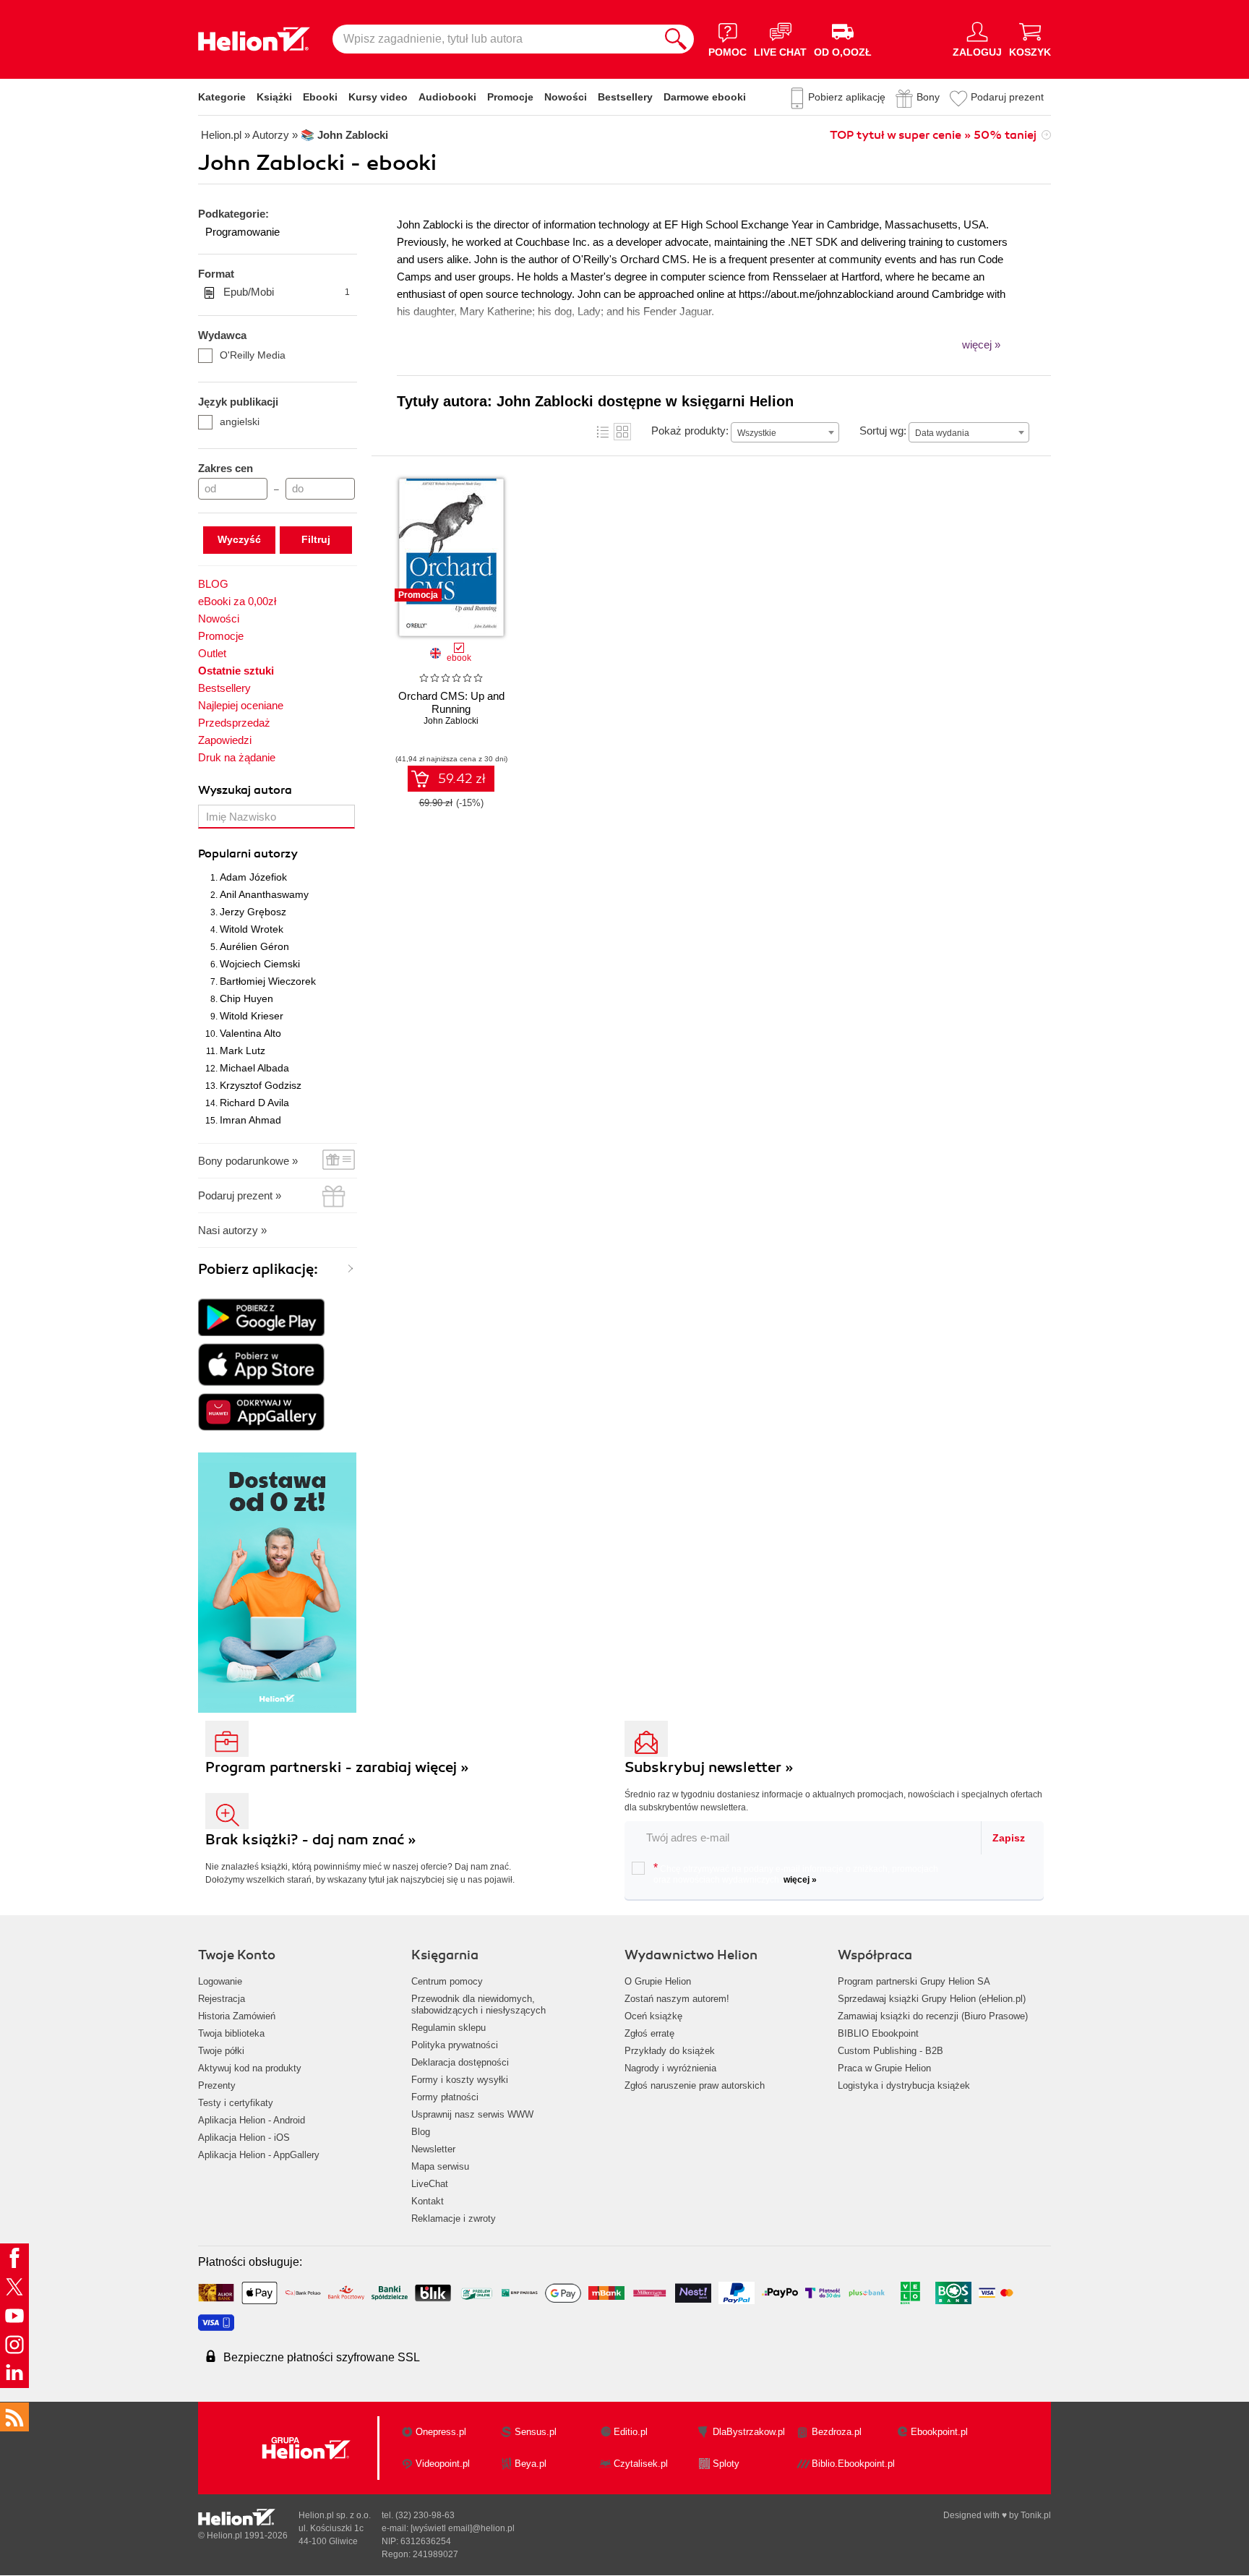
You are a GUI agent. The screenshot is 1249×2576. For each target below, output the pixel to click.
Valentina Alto (250, 1033)
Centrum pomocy (447, 1981)
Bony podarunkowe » (248, 1161)
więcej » (800, 1880)
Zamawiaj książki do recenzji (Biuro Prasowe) (933, 2016)
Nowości (566, 97)
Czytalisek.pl (641, 2464)
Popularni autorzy (248, 854)
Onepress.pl (441, 2432)
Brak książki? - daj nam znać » (311, 1840)
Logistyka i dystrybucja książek (904, 2085)
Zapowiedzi (225, 740)
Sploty (726, 2464)
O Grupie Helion (658, 1981)
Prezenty (217, 2085)
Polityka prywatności (455, 2045)
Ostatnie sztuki (236, 671)
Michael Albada (254, 1068)
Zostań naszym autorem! (677, 1999)
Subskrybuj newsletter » (709, 1767)
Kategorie (222, 97)
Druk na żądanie (237, 757)
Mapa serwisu (440, 2166)
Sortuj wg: (883, 431)
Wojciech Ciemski (260, 964)
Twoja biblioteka (231, 2033)
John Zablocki (451, 721)
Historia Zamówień (237, 2016)
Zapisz (1009, 1838)
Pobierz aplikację (847, 97)
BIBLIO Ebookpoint (878, 2033)
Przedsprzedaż (234, 723)
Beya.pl (531, 2464)
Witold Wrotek (252, 929)
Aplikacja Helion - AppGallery (259, 2155)
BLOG (213, 584)
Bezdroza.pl (837, 2432)
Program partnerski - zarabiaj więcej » (337, 1767)
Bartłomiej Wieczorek (268, 981)
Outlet (212, 653)
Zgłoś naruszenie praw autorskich (695, 2085)
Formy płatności (445, 2097)
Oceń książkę (653, 2016)
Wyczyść (239, 539)
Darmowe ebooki (705, 97)
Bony (928, 97)
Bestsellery (625, 97)
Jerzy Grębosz (253, 912)
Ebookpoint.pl (939, 2432)
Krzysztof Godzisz (261, 1085)
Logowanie (220, 1981)
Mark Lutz (242, 1050)
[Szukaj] (676, 39)
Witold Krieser (252, 1016)
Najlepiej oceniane (241, 705)
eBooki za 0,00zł (237, 601)
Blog (421, 2132)
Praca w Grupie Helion (884, 2068)
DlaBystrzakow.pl (749, 2432)
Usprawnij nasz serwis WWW (472, 2114)
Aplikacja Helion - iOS (244, 2138)
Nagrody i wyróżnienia (670, 2068)
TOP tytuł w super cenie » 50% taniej (933, 135)
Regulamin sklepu (448, 2028)
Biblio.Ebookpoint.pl (853, 2464)
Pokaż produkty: (690, 431)
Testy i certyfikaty (236, 2103)
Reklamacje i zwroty (454, 2218)
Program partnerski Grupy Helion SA (914, 1981)
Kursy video (378, 97)
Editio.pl (631, 2432)
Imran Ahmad (250, 1120)
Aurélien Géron (254, 946)
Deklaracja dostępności (460, 2062)
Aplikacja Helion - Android (252, 2120)
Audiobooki (447, 97)
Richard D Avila (254, 1103)
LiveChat (430, 2184)
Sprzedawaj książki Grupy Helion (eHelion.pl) (932, 1999)
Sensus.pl (536, 2432)
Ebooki (320, 97)
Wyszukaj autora (245, 790)
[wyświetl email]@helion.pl (463, 2528)
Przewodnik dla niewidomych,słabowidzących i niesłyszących (478, 2004)
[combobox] (785, 432)
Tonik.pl (1036, 2515)
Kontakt (428, 2201)
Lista (603, 432)
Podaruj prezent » (240, 1195)
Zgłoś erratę (649, 2033)
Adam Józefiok (253, 877)
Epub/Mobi (287, 292)
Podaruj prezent (1007, 97)
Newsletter (433, 2149)
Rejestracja (222, 1999)
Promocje (510, 97)
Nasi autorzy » (232, 1230)
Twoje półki (221, 2051)
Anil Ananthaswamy (264, 894)
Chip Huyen (246, 998)
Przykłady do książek (670, 2051)
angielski (240, 422)
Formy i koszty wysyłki (460, 2080)
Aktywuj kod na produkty (250, 2068)
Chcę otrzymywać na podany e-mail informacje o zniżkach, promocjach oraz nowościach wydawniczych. (796, 1873)
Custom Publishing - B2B (890, 2051)
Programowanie (242, 232)
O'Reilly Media (253, 355)
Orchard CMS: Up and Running (451, 702)
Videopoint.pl (443, 2464)
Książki (274, 97)
